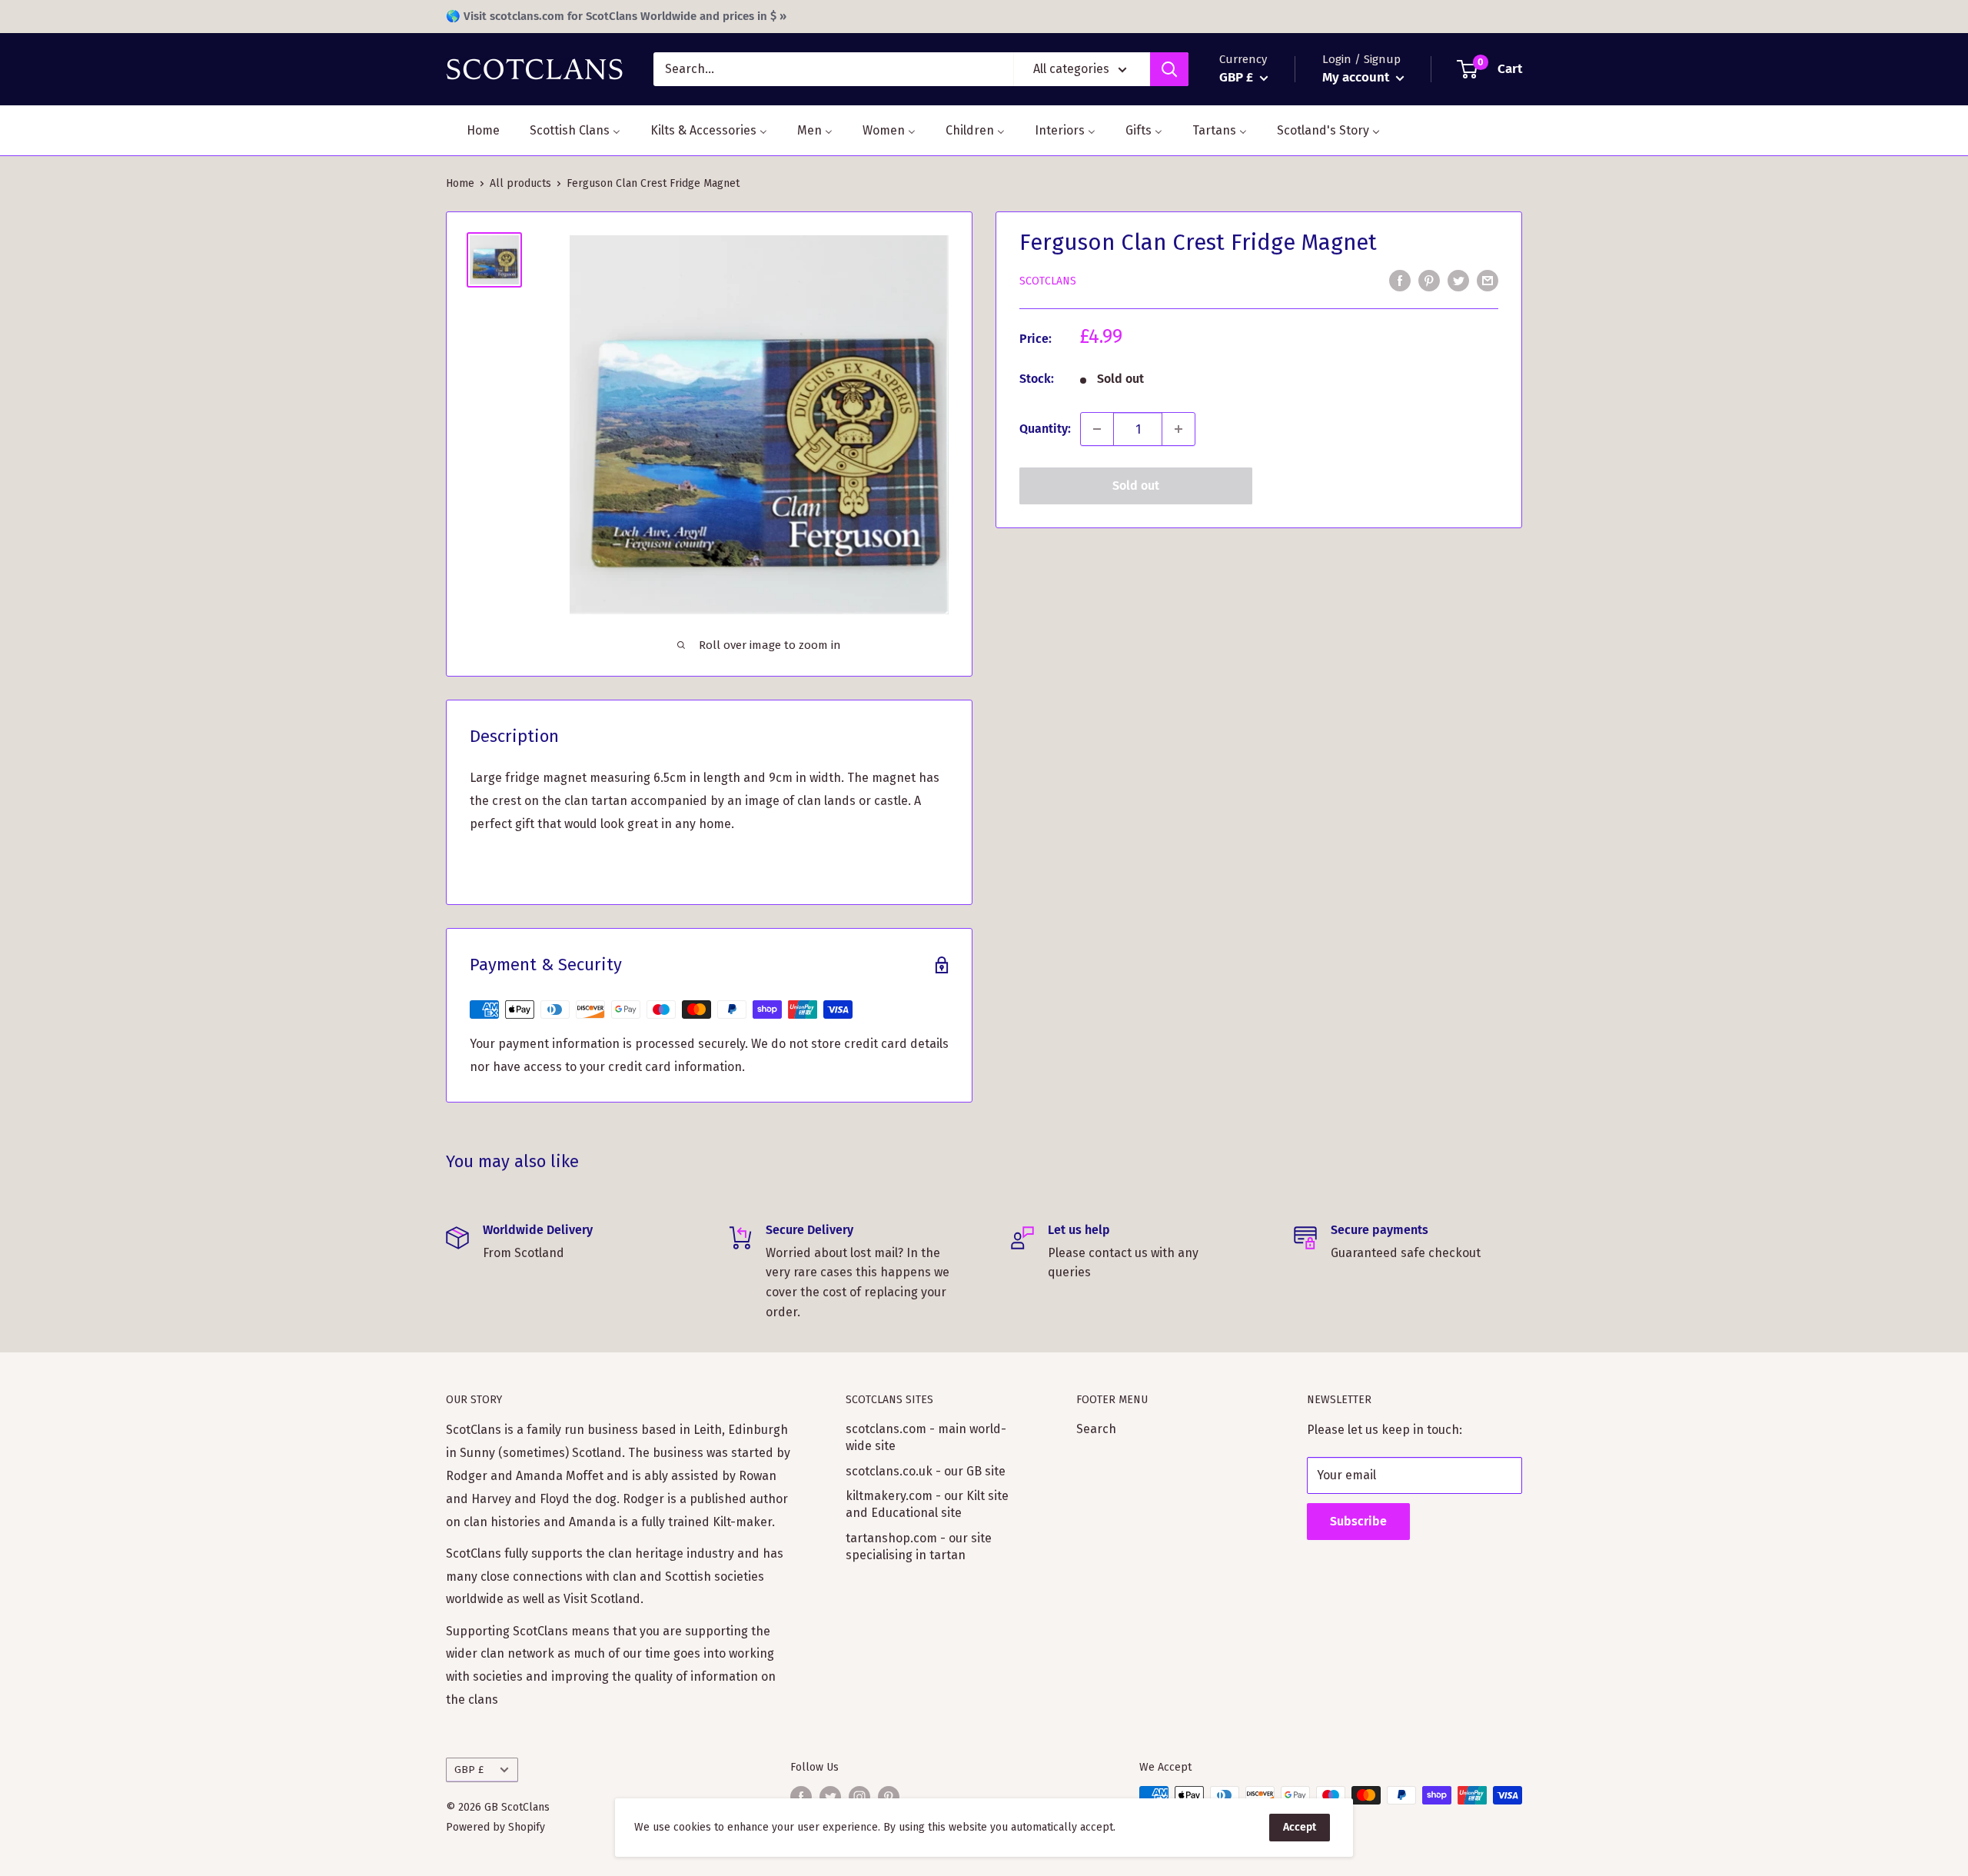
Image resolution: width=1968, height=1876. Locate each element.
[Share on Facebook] (1400, 281)
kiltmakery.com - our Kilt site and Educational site (927, 1504)
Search (1096, 1429)
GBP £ (469, 1770)
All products (520, 183)
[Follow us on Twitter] (830, 1797)
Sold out (1136, 486)
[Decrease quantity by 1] (1097, 429)
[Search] (1169, 69)
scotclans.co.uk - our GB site (926, 1471)
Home (460, 183)
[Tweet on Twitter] (1458, 281)
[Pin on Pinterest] (1429, 281)
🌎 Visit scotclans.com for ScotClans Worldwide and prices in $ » (616, 16)
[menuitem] (474, 130)
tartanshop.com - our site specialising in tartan (919, 1547)
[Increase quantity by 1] (1178, 429)
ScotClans (1048, 281)
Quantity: (1045, 429)
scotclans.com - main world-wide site (926, 1437)
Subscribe (1358, 1521)
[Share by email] (1488, 281)
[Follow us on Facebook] (801, 1797)
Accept (1300, 1827)
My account (1357, 77)
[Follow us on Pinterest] (889, 1797)
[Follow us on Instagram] (859, 1797)
